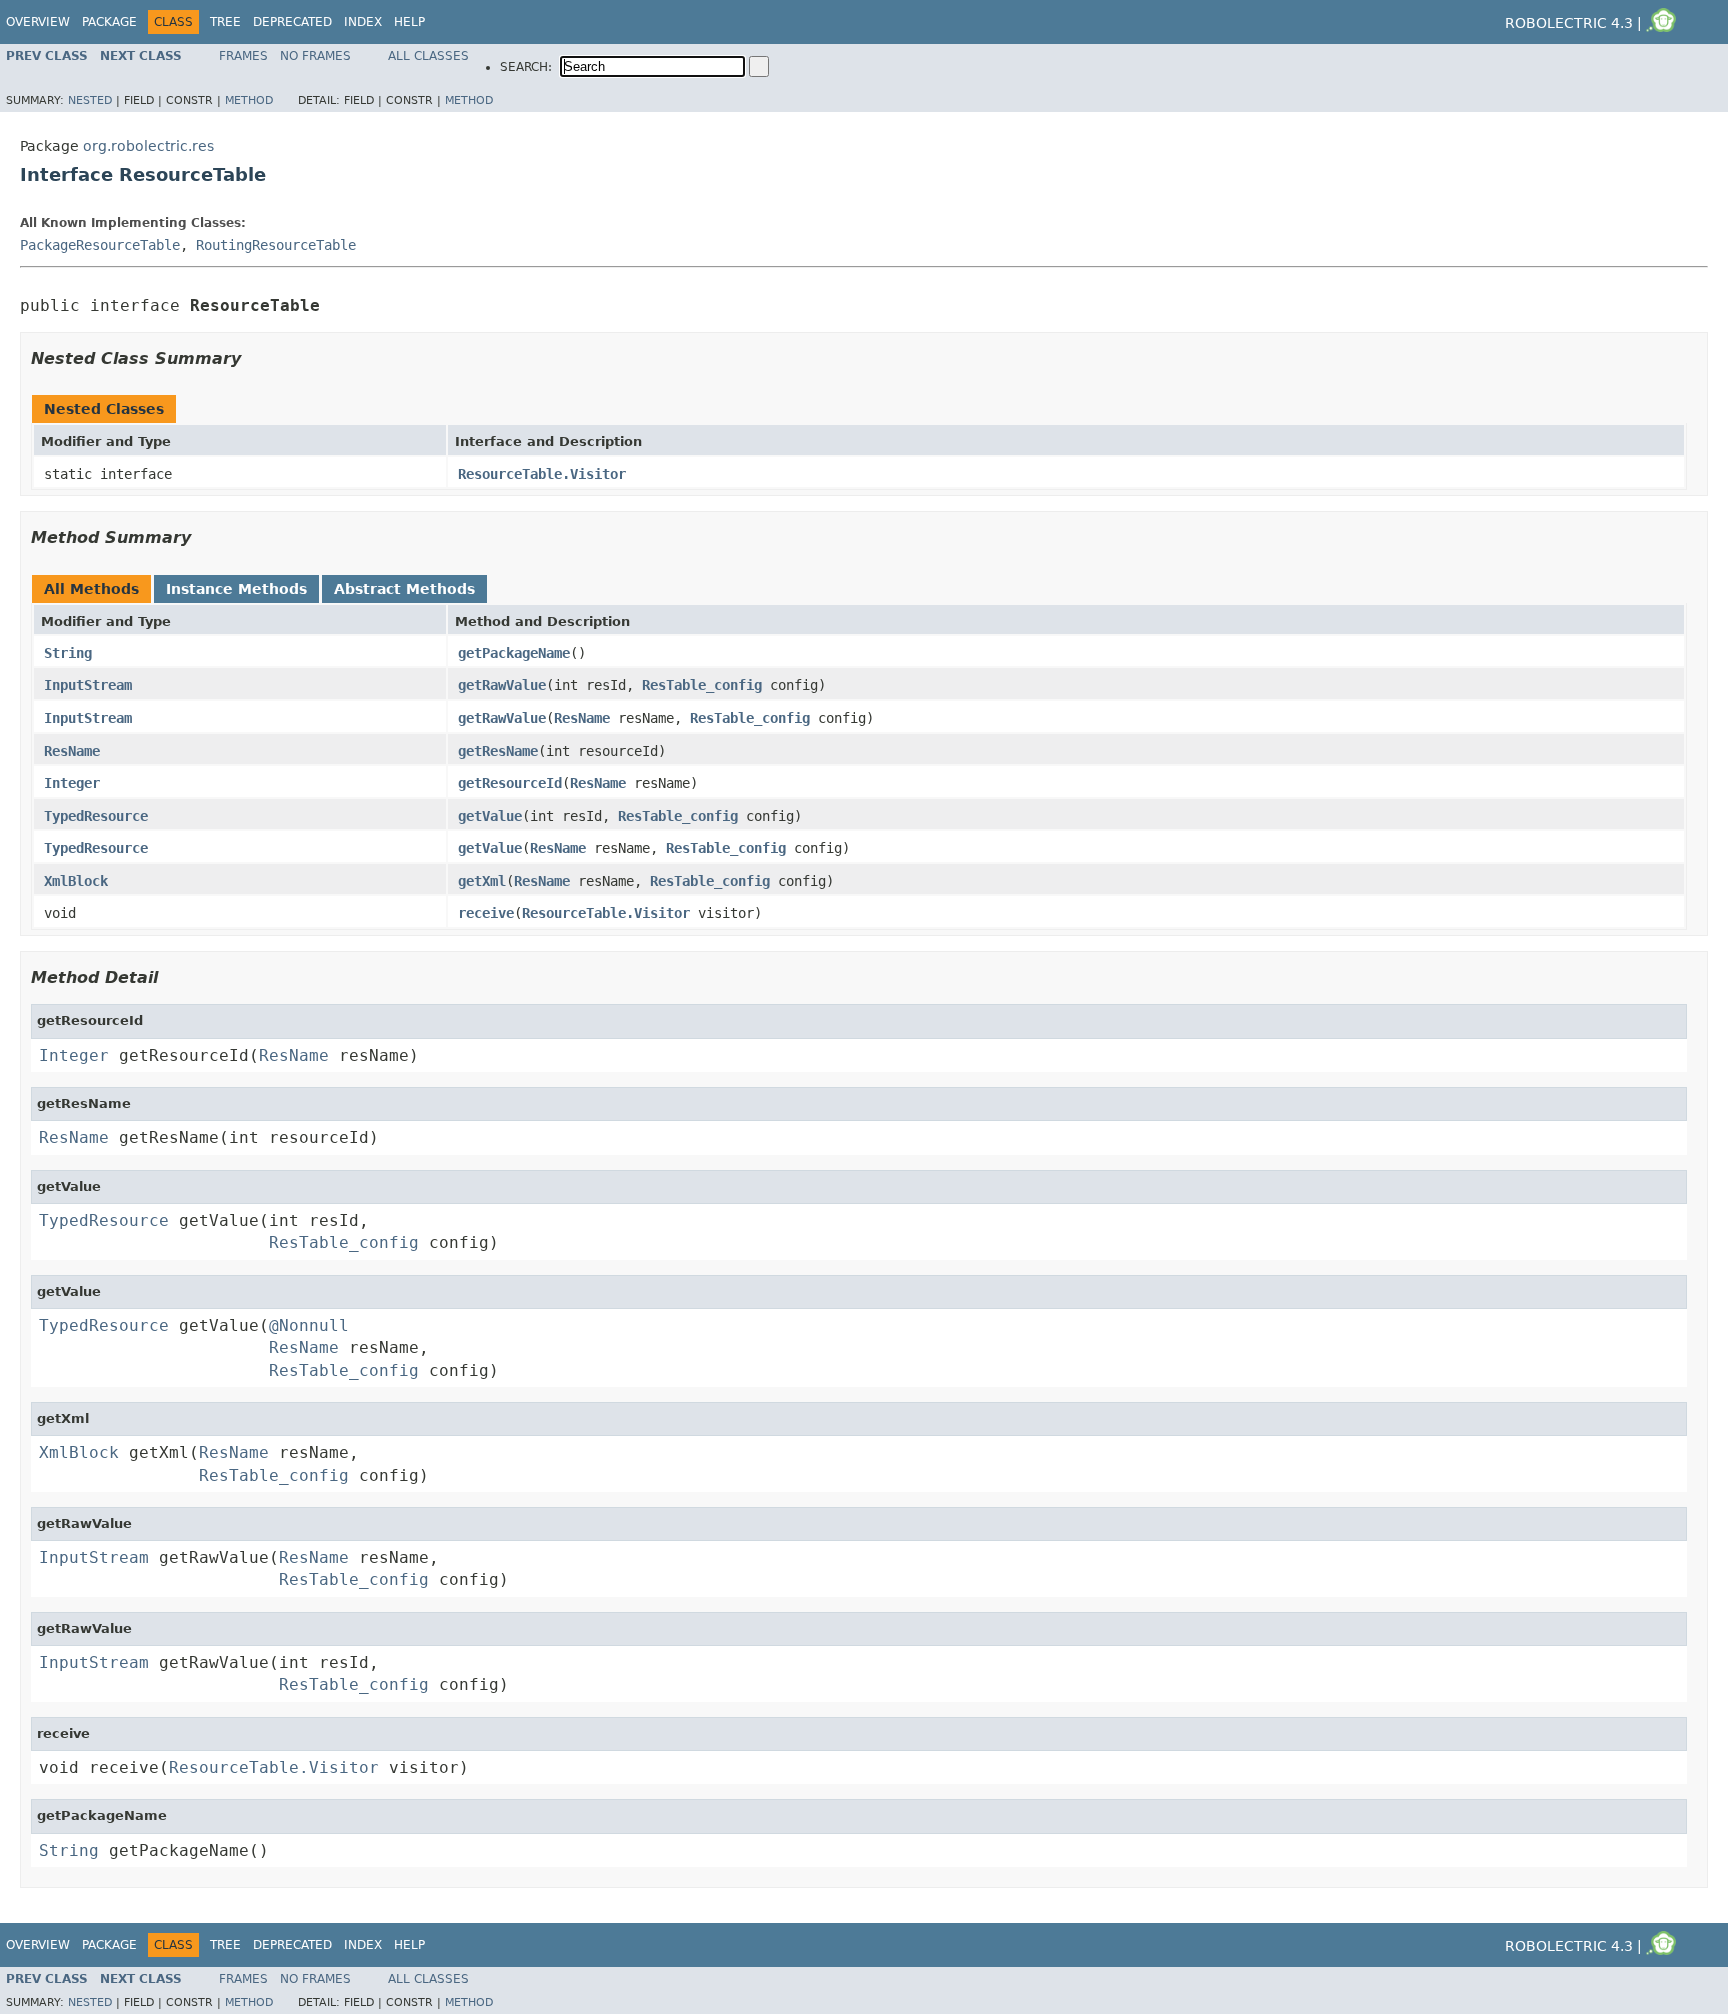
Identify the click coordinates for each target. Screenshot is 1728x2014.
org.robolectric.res (148, 146)
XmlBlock (76, 881)
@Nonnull (309, 1325)
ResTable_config (702, 685)
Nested (90, 100)
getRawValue (502, 685)
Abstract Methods (404, 589)
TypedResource (96, 816)
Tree (225, 22)
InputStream (88, 685)
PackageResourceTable (100, 245)
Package (109, 22)
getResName (498, 751)
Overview (38, 22)
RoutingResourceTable (276, 245)
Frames (243, 56)
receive (486, 913)
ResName (582, 718)
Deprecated (292, 22)
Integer (72, 783)
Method (249, 100)
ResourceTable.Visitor (542, 474)
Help (409, 22)
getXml (482, 881)
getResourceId (510, 783)
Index (363, 22)
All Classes (428, 56)
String (68, 653)
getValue (490, 816)
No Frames (315, 56)
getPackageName (514, 653)
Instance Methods (236, 589)
